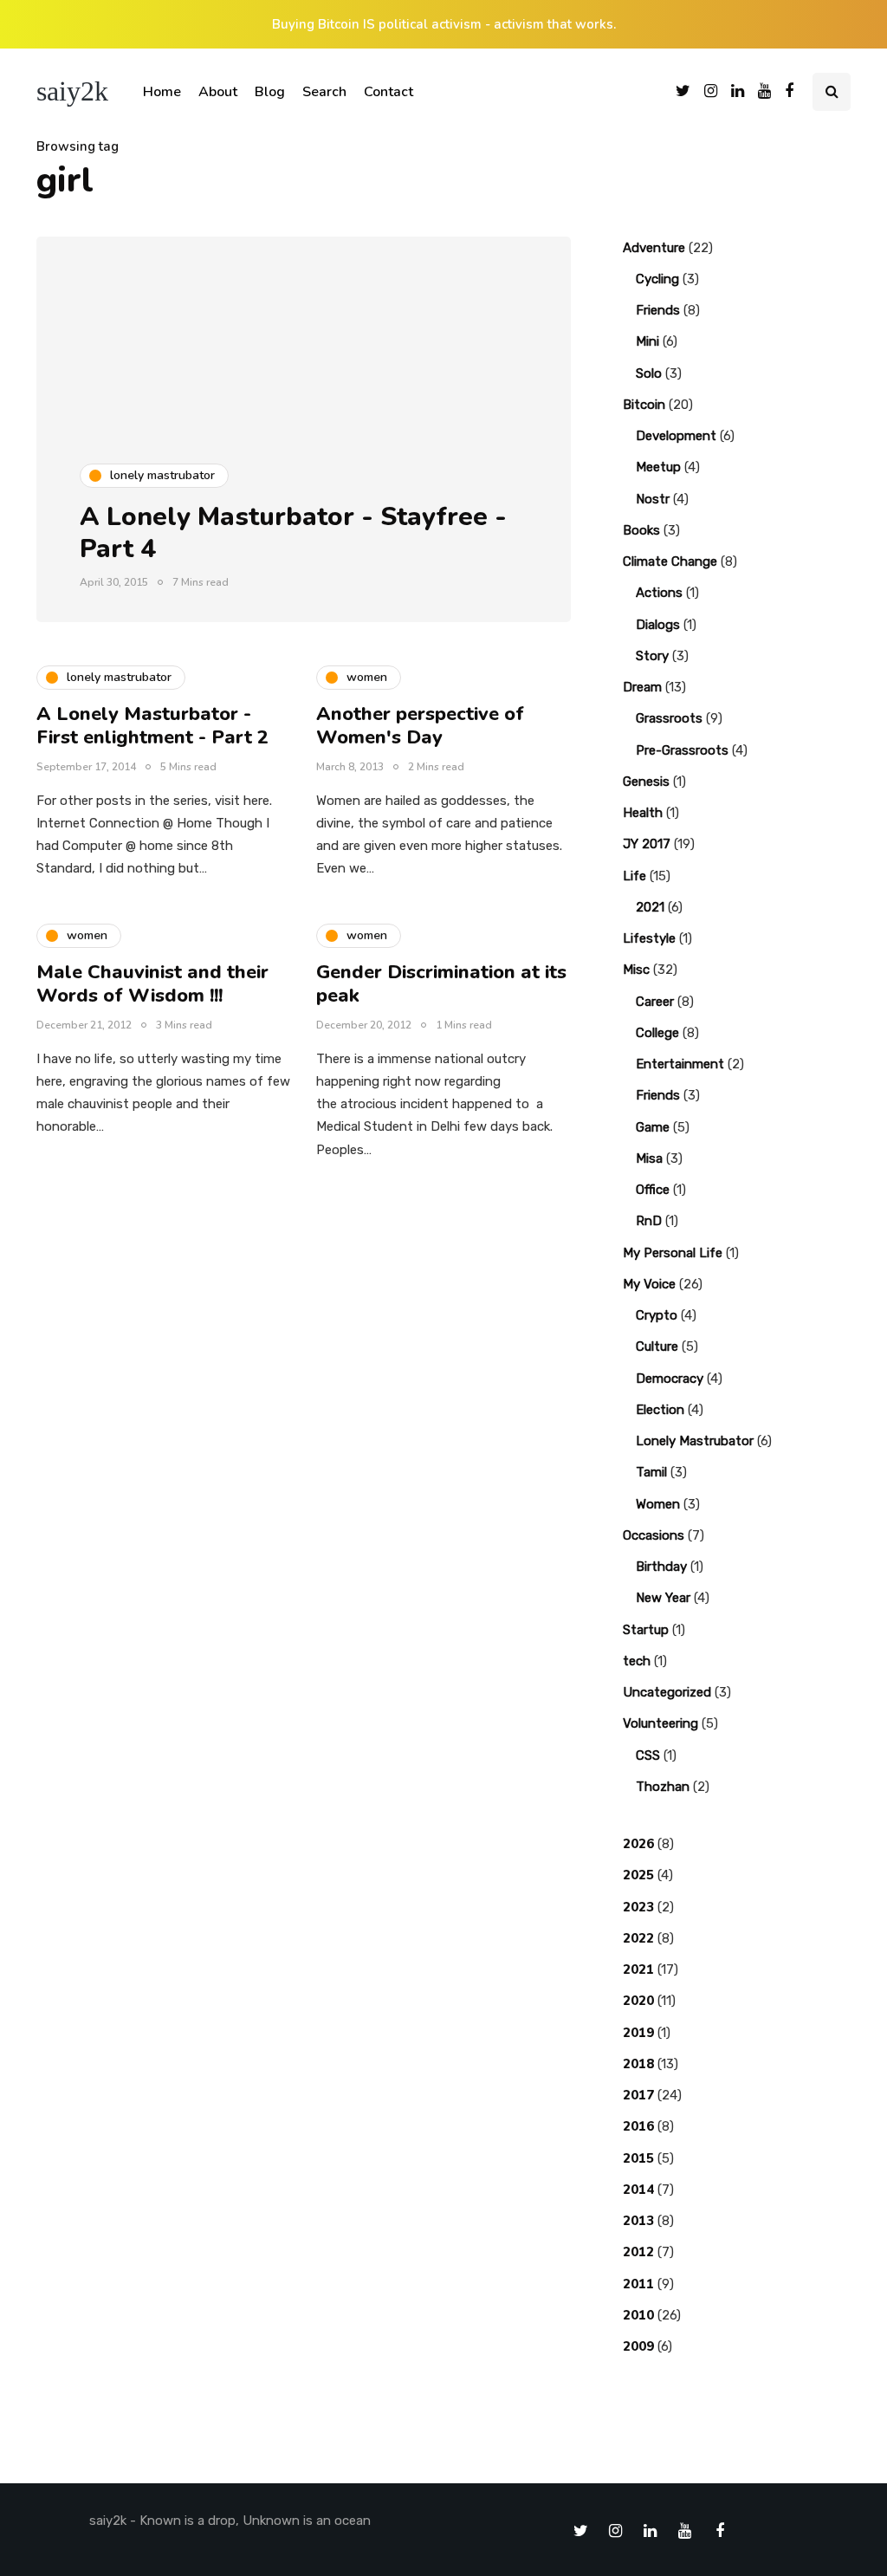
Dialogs (658, 625)
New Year (663, 1598)
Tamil (651, 1472)
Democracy (670, 1379)
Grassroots (669, 718)
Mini (647, 341)
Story (652, 656)
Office (653, 1190)
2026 (638, 1844)
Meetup (658, 467)
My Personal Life (673, 1253)
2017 (638, 2095)
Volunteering (660, 1723)
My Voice (649, 1284)
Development (676, 436)
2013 (638, 2221)
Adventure (654, 248)
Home (162, 92)
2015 (638, 2158)
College (657, 1033)
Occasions (654, 1535)
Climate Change (670, 561)
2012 (638, 2252)
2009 (638, 2346)
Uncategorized (667, 1692)
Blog (270, 92)
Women (658, 1504)
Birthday (661, 1567)
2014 (638, 2190)
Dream (642, 687)
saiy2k (72, 91)
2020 (638, 2001)
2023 (638, 1907)
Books (641, 530)
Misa (649, 1158)
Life (634, 876)
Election (660, 1410)
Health (643, 813)
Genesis (646, 782)
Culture (657, 1346)
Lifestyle (649, 938)
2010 (638, 2315)
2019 (638, 2033)
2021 (650, 907)
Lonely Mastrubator (695, 1441)
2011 (638, 2284)
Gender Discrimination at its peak (441, 984)
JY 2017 (647, 844)
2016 (638, 2126)
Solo (649, 373)
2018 (638, 2064)
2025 (638, 1875)
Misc (636, 970)
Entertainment (680, 1064)
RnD (649, 1221)
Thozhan (663, 1787)
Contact (388, 92)
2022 (638, 1938)
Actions (659, 593)
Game (653, 1127)
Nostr (653, 499)
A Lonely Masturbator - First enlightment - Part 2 (152, 726)
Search (324, 92)
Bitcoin (644, 405)
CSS (648, 1755)
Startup (646, 1630)
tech (637, 1661)
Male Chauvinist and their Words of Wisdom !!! (152, 984)
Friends (658, 310)
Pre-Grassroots (682, 750)
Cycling (657, 279)
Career (655, 1002)
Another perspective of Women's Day (420, 726)
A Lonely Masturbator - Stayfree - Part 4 (293, 533)
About (218, 92)
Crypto (657, 1315)
